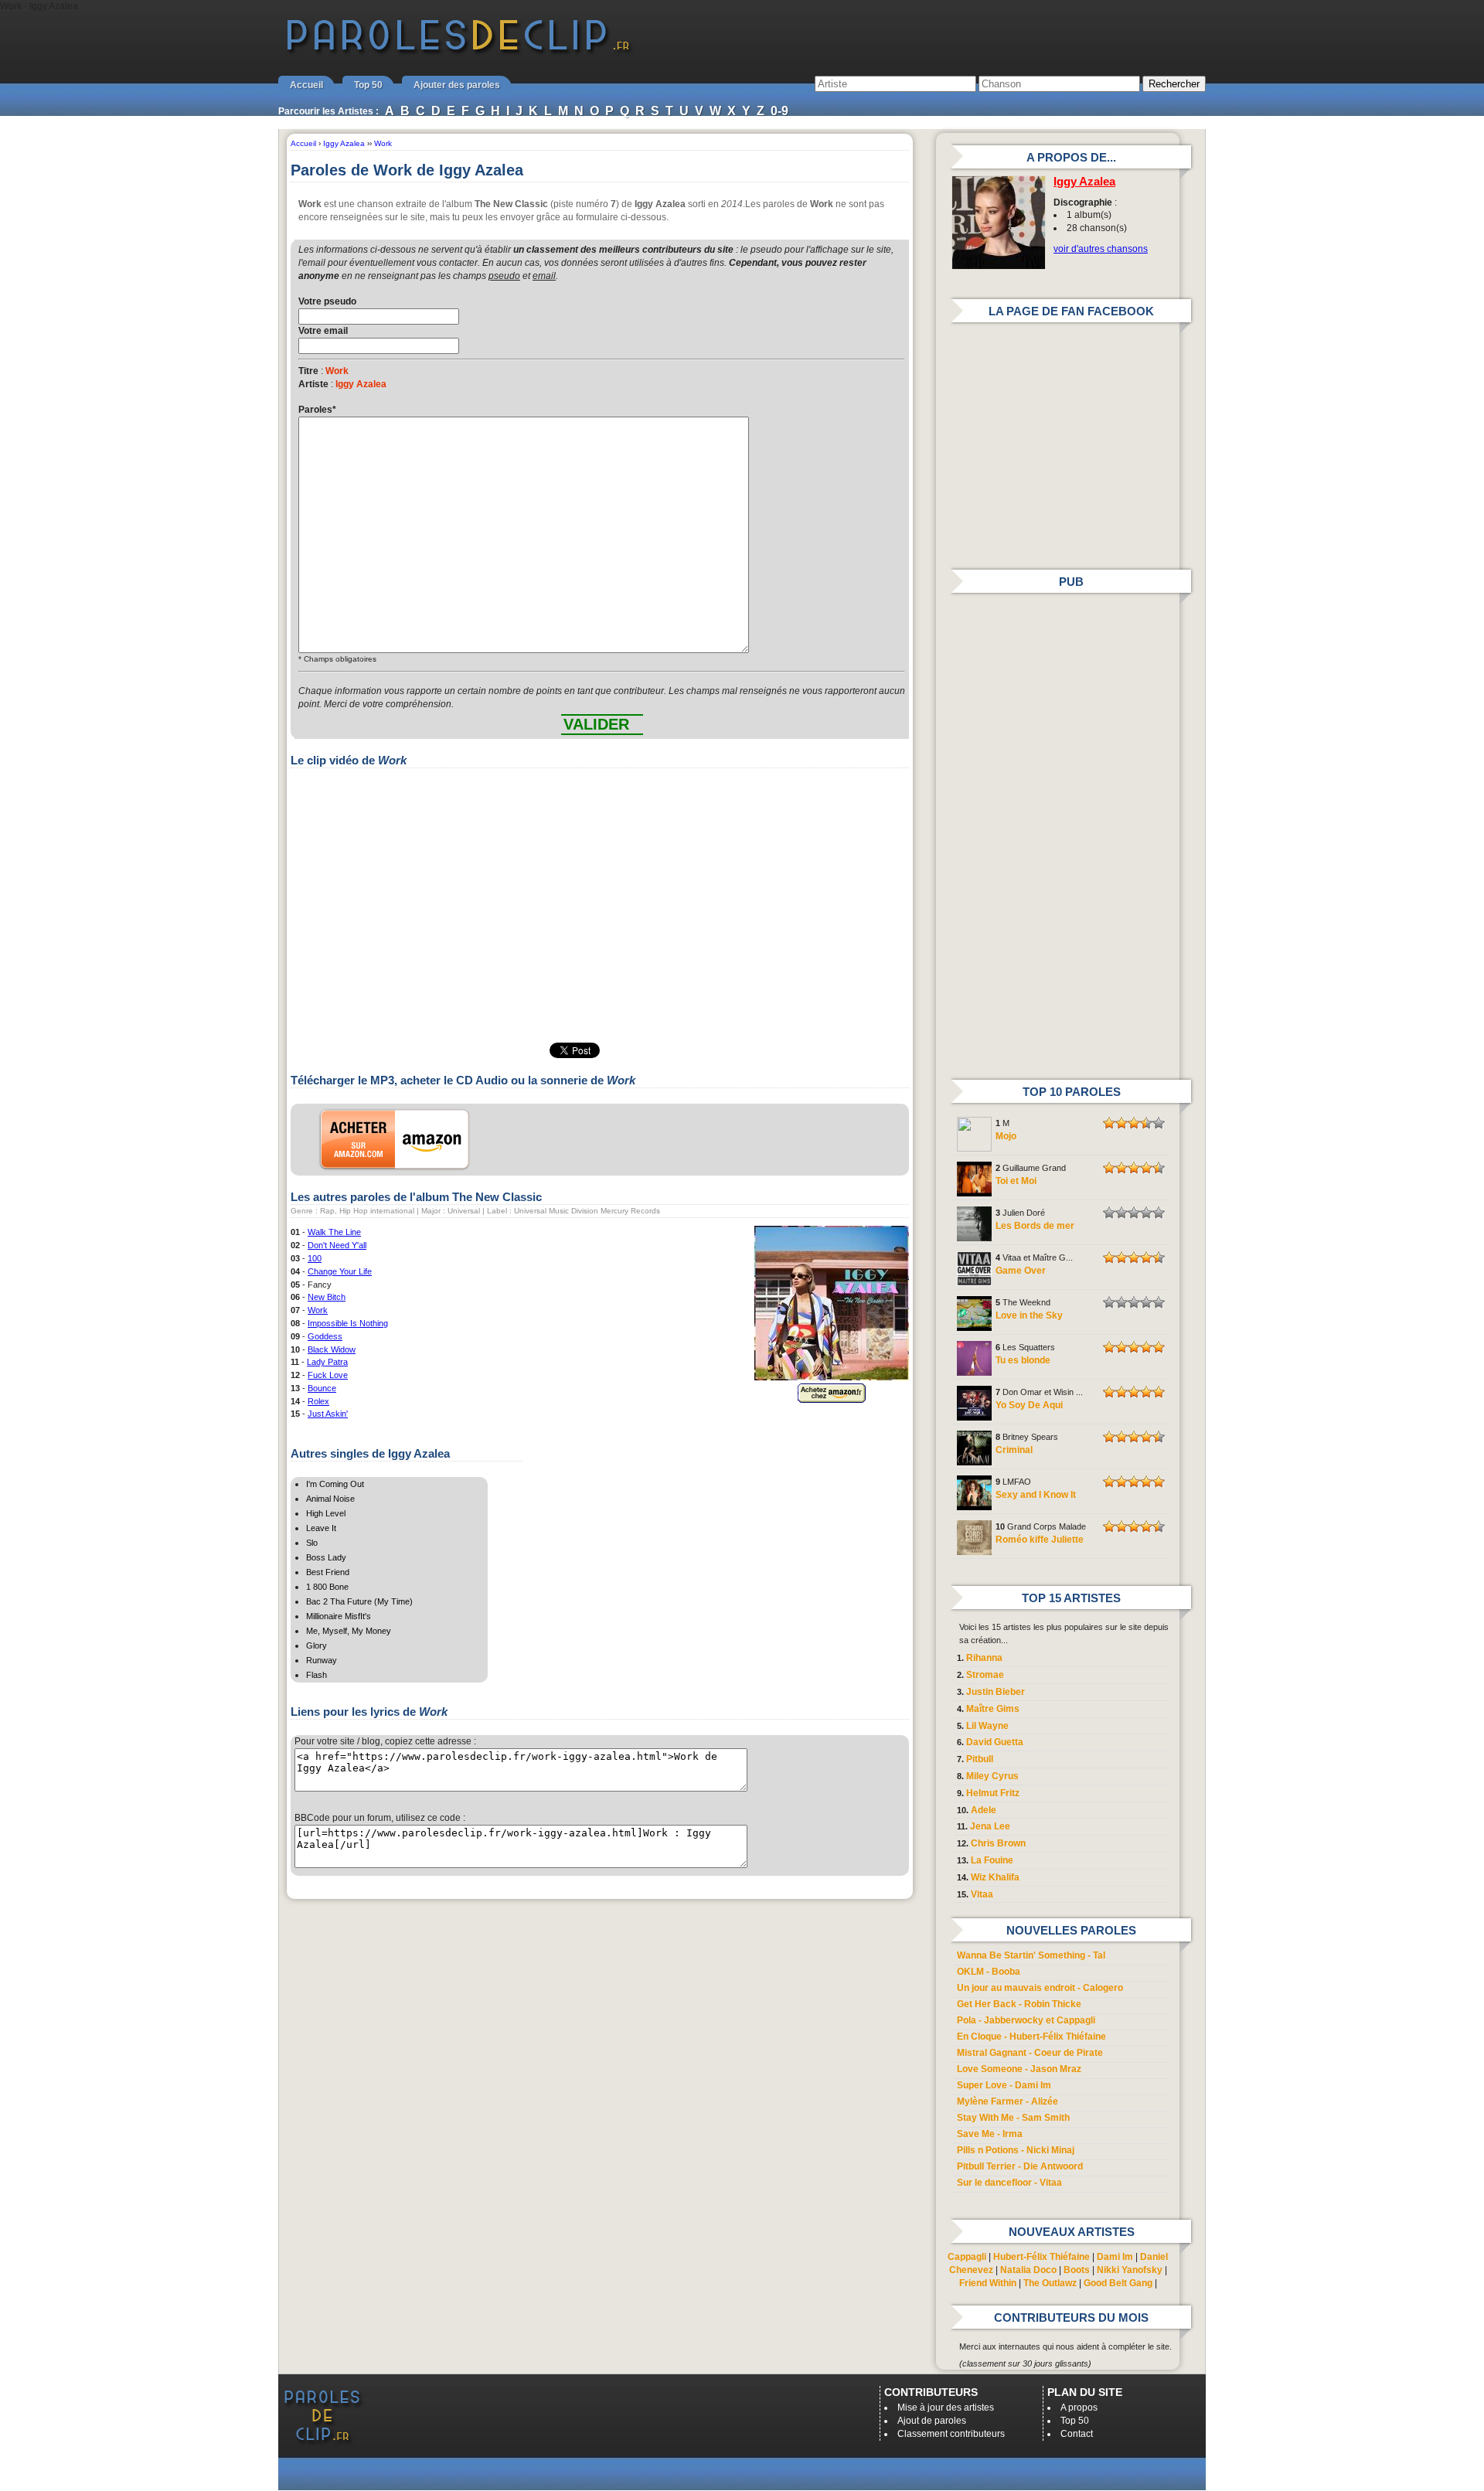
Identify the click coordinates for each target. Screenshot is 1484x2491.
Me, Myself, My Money (349, 1631)
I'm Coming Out (335, 1484)
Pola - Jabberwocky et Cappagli (1026, 2020)
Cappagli (967, 2257)
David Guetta (995, 1742)
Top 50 (368, 85)
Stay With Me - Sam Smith (1013, 2118)
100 (315, 1258)
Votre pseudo (327, 301)
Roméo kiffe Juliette (1040, 1540)
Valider (596, 724)
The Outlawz (1050, 2283)
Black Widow (332, 1349)
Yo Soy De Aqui (1029, 1405)
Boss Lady (326, 1557)
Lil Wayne (987, 1726)
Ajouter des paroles (457, 85)
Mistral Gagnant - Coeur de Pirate (1030, 2053)
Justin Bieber (996, 1692)
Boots (1077, 2270)
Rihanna (984, 1658)
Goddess (325, 1336)
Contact (1077, 2434)
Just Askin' (328, 1414)
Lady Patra (327, 1362)
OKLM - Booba (989, 1972)
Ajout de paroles (932, 2421)
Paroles (317, 410)
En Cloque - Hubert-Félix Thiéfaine (1031, 2037)
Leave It (321, 1528)
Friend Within (988, 2283)
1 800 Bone (327, 1587)
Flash (317, 1675)
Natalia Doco (1028, 2270)
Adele (984, 1810)
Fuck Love (328, 1375)
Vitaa (982, 1894)
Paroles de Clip (458, 53)
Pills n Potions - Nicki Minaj (1016, 2150)
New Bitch (327, 1297)
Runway (322, 1660)
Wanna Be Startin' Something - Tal (1031, 1955)
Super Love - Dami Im (1004, 2085)
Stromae (985, 1675)
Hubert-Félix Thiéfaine (1042, 2257)
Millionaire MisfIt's (339, 1616)
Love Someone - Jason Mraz (1019, 2069)
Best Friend (328, 1572)
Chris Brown (998, 1843)
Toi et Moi (1016, 1181)
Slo (312, 1543)
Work (318, 1310)
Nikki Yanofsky (1130, 2270)
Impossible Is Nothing (348, 1323)
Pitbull (980, 1759)
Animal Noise (330, 1499)
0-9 (779, 111)
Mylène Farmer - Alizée (1007, 2101)
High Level (326, 1513)
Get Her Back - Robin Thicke (1019, 2004)
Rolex (318, 1401)
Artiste (313, 384)
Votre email (323, 331)
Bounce (322, 1388)
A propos (1079, 2408)
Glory (317, 1645)
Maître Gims (993, 1709)
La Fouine (992, 1860)
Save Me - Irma (990, 2134)
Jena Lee (990, 1826)
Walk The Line (334, 1232)
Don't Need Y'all (337, 1245)
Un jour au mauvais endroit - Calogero (1040, 1988)
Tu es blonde (1023, 1360)
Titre (308, 371)
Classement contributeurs (951, 2434)
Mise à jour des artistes (946, 2408)
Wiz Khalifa (995, 1877)
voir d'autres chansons (1101, 249)
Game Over (1021, 1271)
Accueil (306, 85)
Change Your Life (340, 1271)
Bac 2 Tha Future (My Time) (359, 1601)
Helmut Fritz (993, 1793)
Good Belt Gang (1118, 2283)
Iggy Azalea (1084, 182)
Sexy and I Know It (1036, 1495)
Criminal (1014, 1450)
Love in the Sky (1029, 1315)
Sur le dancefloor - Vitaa (1009, 2183)
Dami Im (1115, 2257)
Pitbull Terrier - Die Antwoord (1020, 2166)
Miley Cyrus (992, 1776)
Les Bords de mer (1035, 1226)
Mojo (1006, 1136)
